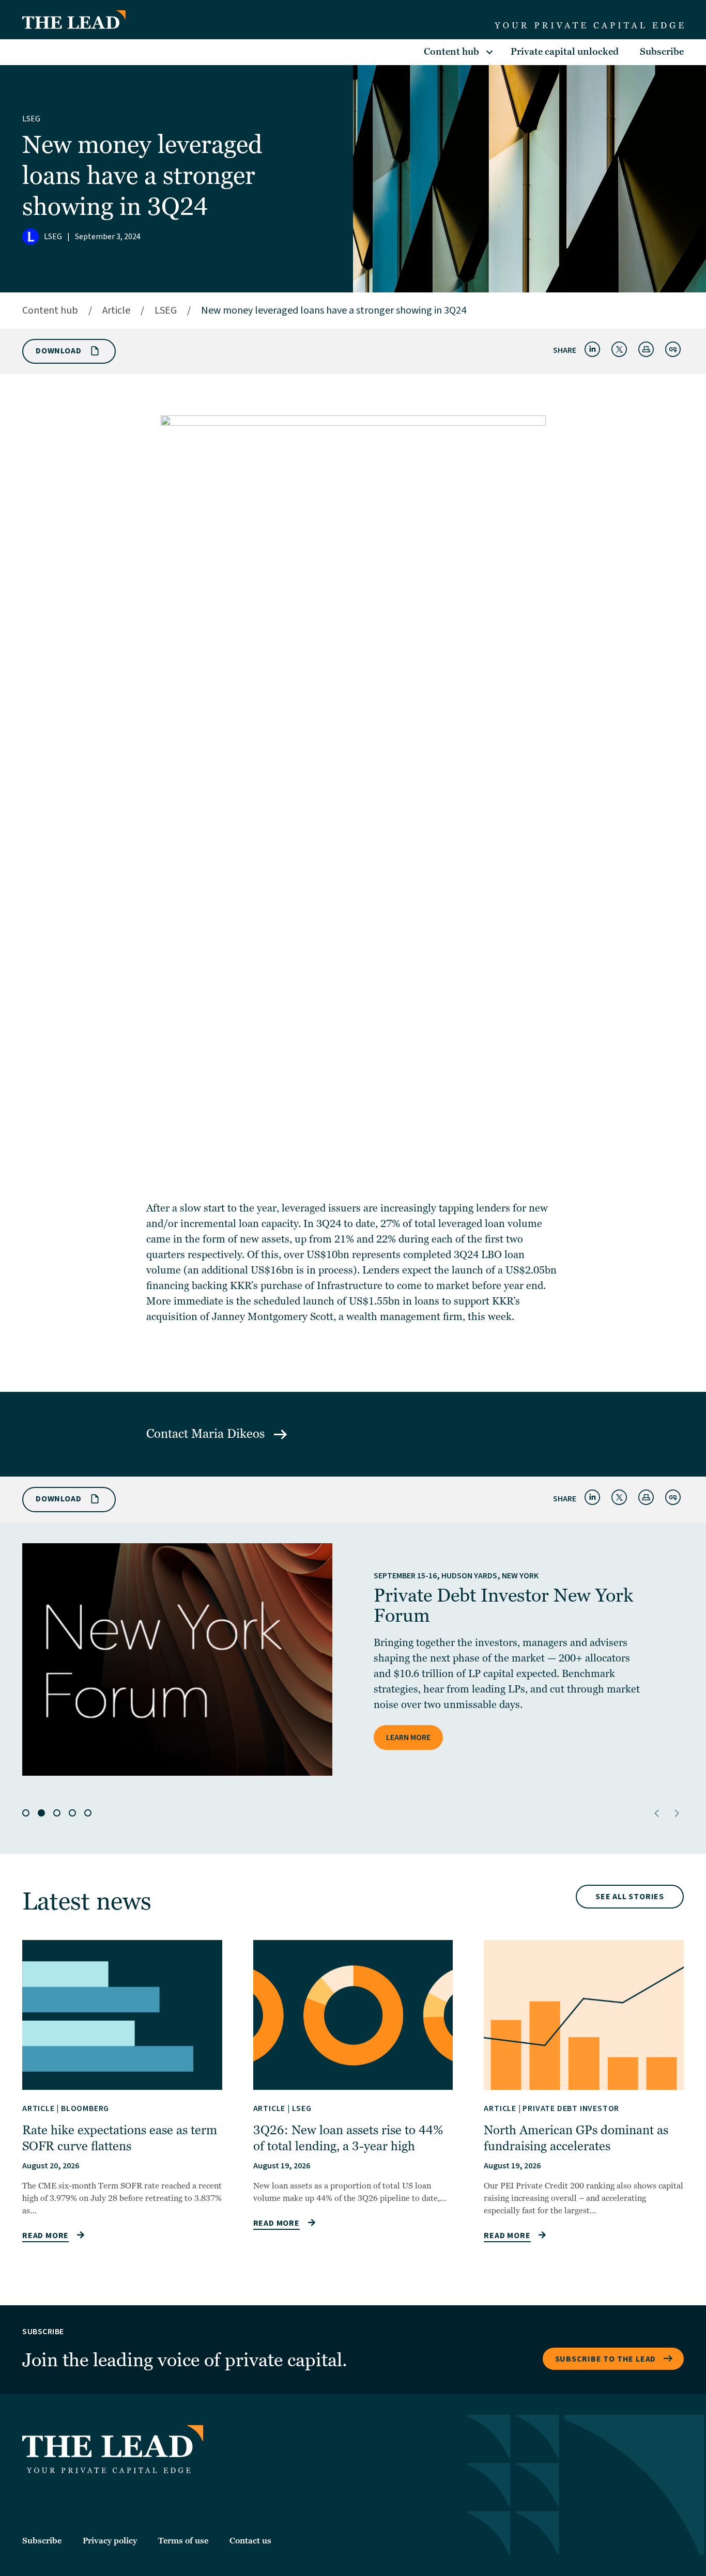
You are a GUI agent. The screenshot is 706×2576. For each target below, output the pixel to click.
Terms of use (183, 2541)
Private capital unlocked (565, 52)
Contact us (250, 2541)
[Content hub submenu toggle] (489, 52)
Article (116, 311)
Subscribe (662, 52)
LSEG (31, 119)
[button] (657, 1813)
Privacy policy (110, 2541)
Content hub (451, 52)
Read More (45, 2236)
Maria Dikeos (229, 1434)
